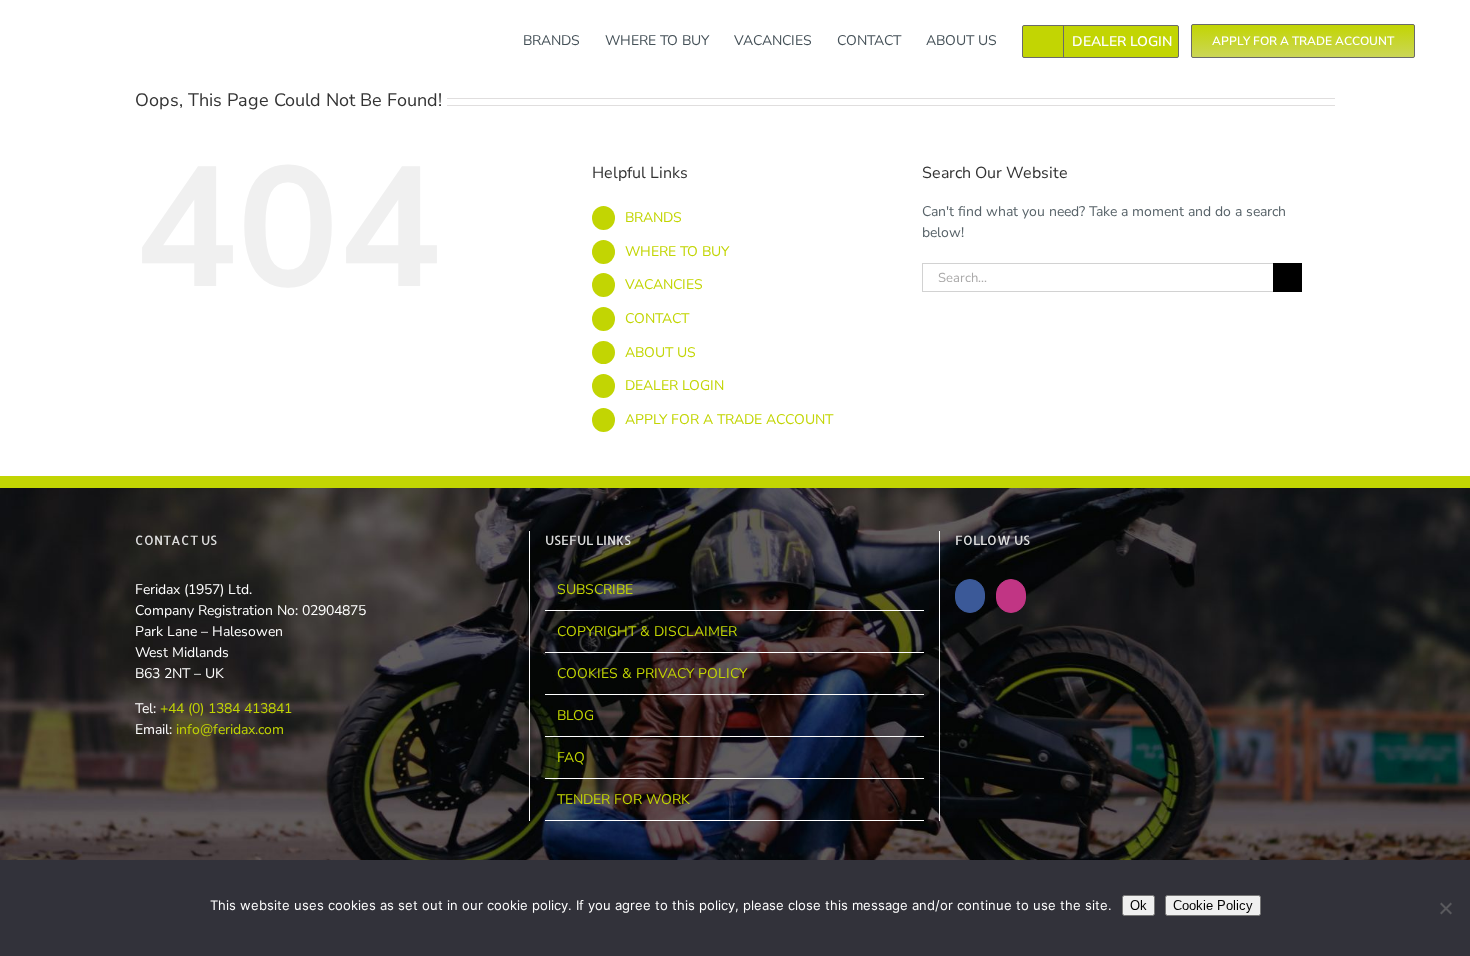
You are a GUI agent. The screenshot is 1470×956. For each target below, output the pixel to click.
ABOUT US (660, 352)
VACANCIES (664, 284)
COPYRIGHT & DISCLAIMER (647, 631)
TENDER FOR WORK (623, 799)
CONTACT (657, 318)
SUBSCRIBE (595, 589)
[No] (1445, 908)
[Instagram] (1011, 596)
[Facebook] (970, 596)
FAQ (571, 757)
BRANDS (653, 217)
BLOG (575, 715)
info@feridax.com (230, 729)
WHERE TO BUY (677, 251)
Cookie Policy (1213, 905)
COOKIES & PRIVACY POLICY (652, 673)
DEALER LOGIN (674, 385)
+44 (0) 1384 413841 (224, 708)
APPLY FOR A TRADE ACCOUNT (729, 419)
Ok (1138, 905)
